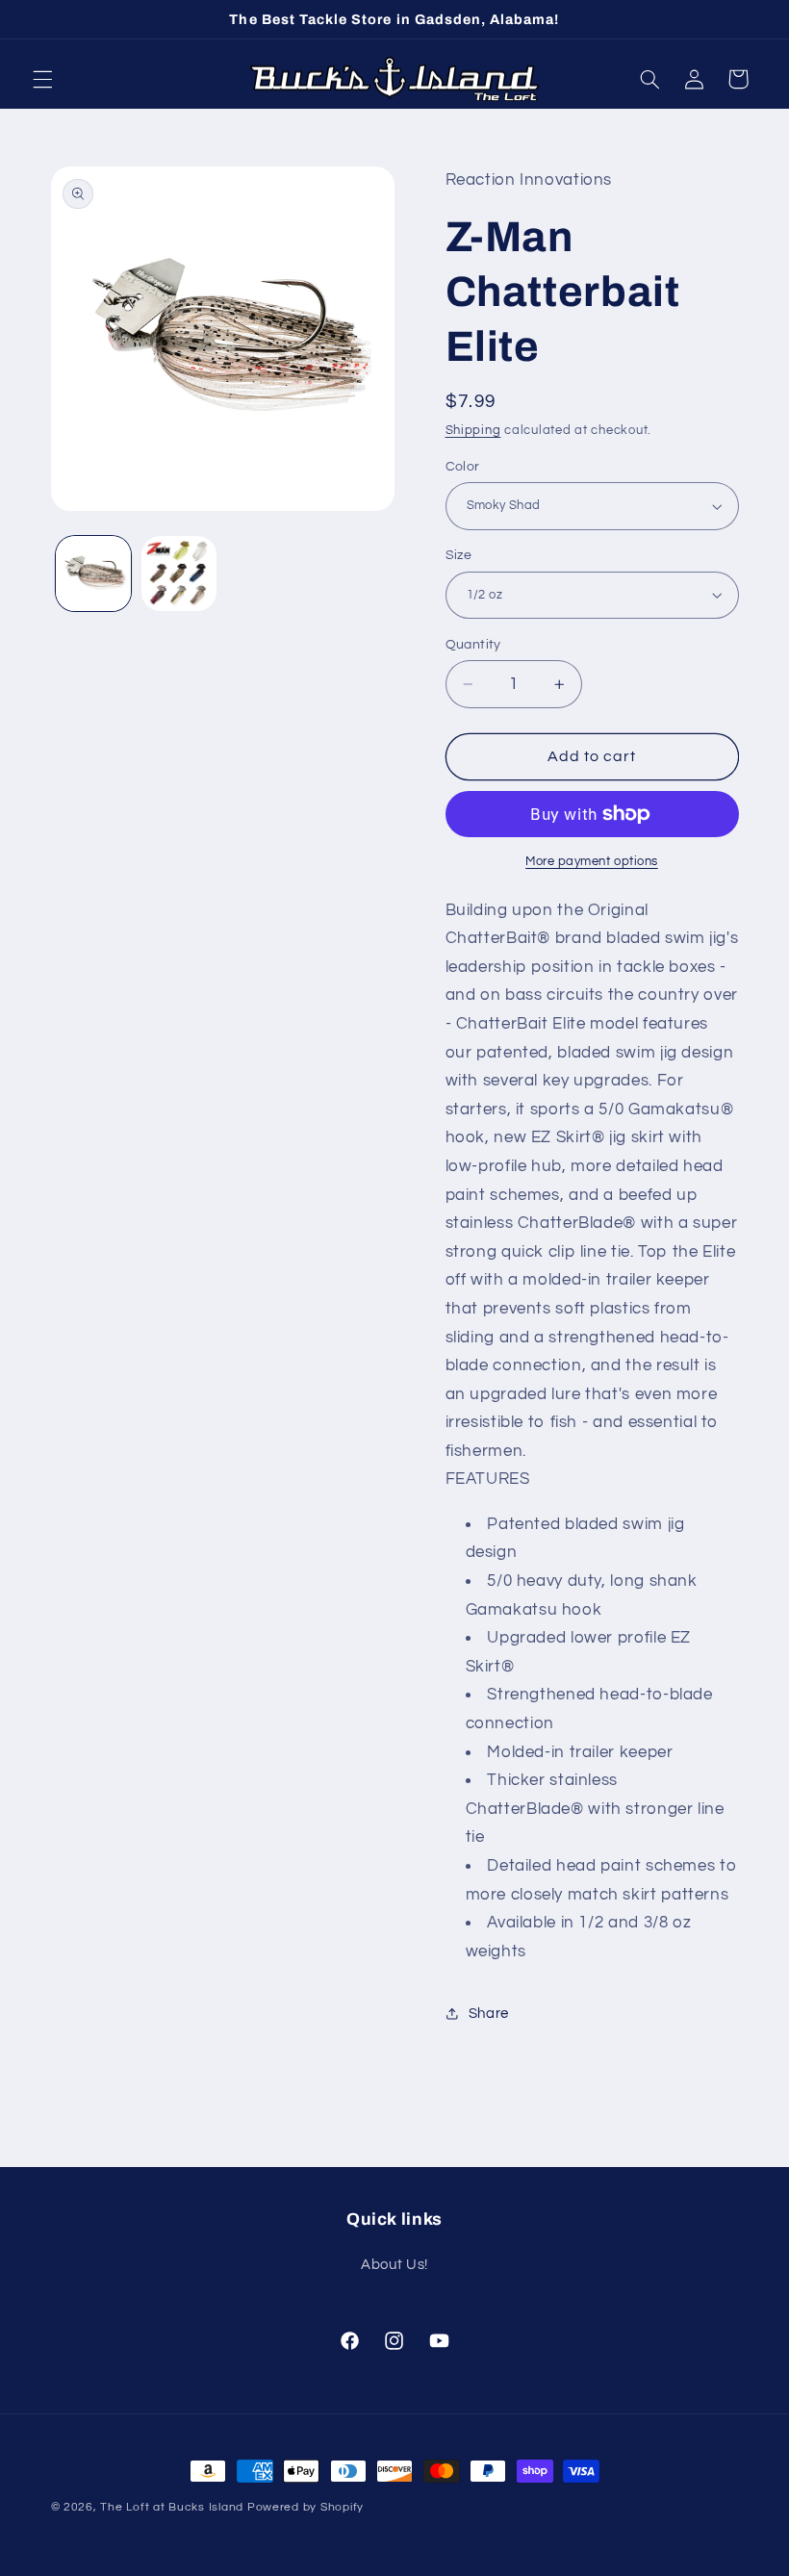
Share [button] (489, 2014)
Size (459, 555)
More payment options (592, 862)
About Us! (394, 2265)
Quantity (473, 645)
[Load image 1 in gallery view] (93, 574)
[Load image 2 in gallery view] (179, 574)
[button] (42, 79)
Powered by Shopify (305, 2507)
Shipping (473, 431)
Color (463, 467)
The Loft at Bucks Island (172, 2507)
